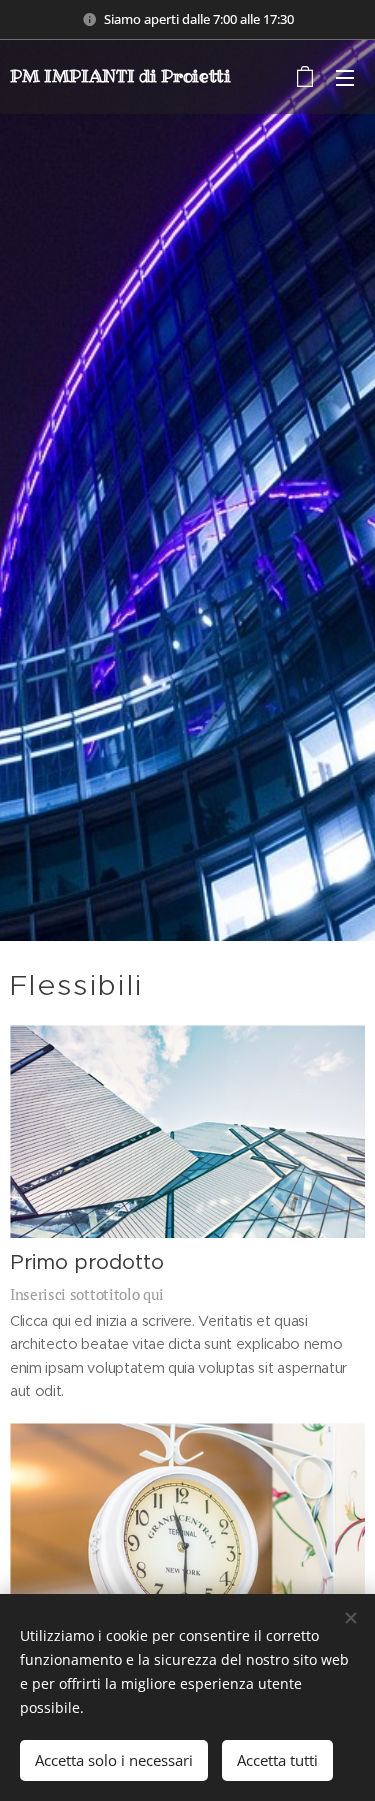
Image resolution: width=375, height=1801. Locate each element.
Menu (345, 77)
